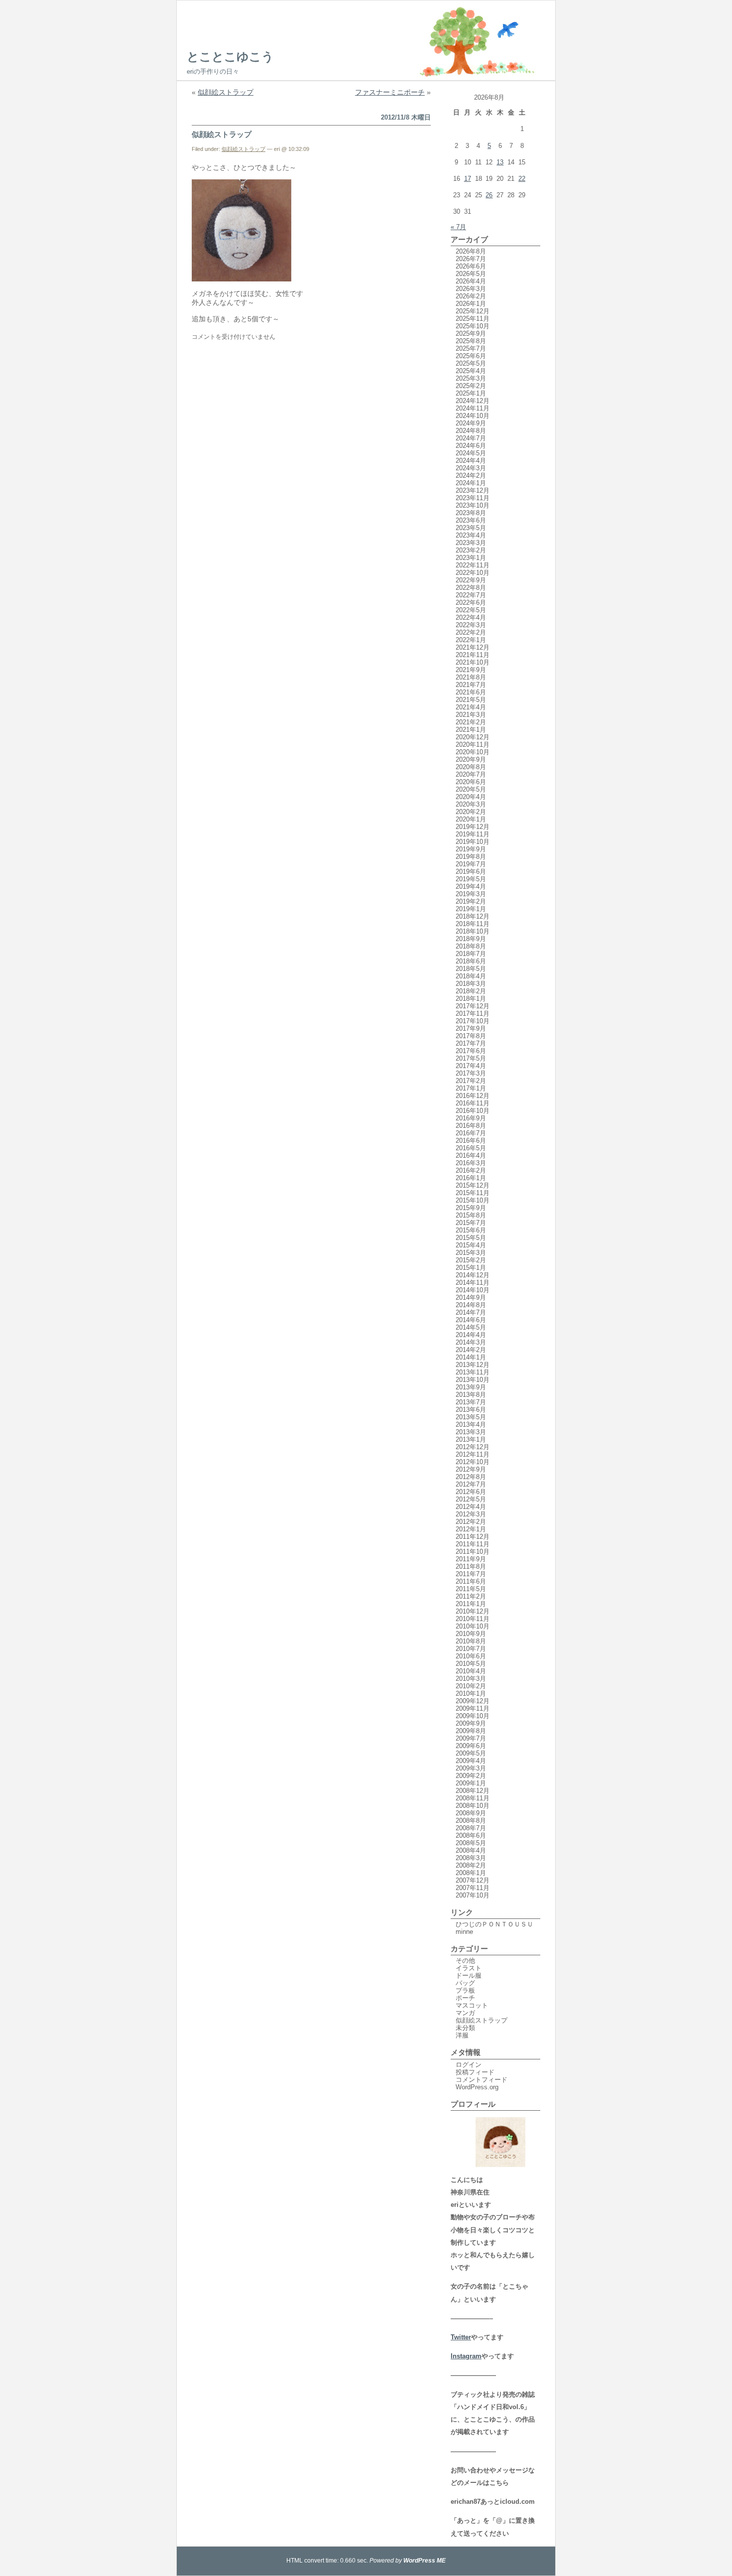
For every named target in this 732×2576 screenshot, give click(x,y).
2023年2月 (471, 550)
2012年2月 (471, 1522)
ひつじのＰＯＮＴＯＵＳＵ (494, 1924)
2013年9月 (471, 1387)
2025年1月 (471, 393)
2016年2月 (471, 1170)
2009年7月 (471, 1738)
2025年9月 (471, 334)
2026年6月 (471, 266)
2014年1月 (471, 1357)
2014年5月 (471, 1327)
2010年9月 (471, 1634)
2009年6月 (471, 1746)
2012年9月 (471, 1469)
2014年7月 (471, 1312)
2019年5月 (471, 879)
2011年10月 (473, 1552)
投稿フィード (475, 2072)
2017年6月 (471, 1051)
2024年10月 (473, 416)
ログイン (469, 2065)
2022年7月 (471, 595)
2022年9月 (471, 580)
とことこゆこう (230, 57)
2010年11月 (473, 1619)
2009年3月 (471, 1768)
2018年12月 (473, 916)
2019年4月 (471, 886)
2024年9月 (471, 423)
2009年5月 (471, 1753)
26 (489, 195)
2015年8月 (471, 1215)
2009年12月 (473, 1701)
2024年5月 (471, 453)
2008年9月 (471, 1813)
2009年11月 (473, 1708)
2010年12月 (473, 1611)
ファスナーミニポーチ (390, 92)
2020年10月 (473, 752)
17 (468, 179)
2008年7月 (471, 1828)
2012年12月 (473, 1447)
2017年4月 (471, 1066)
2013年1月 (471, 1439)
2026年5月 (471, 274)
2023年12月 (473, 490)
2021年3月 (471, 715)
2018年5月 (471, 969)
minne (464, 1932)
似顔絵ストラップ (226, 92)
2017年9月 (471, 1028)
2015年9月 (471, 1208)
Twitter (461, 2337)
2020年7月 (471, 774)
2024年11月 (473, 408)
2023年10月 (473, 505)
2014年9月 (471, 1297)
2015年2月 (471, 1260)
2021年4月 (471, 707)
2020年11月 (473, 745)
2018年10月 (473, 931)
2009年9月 (471, 1723)
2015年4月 (471, 1245)
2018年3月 (471, 984)
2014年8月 (471, 1305)
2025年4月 (471, 371)
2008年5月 (471, 1843)
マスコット (472, 2005)
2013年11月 (473, 1372)
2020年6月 (471, 782)
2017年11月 (473, 1014)
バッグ (465, 1983)
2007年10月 (473, 1895)
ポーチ (465, 1998)
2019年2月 (471, 901)
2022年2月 (471, 632)
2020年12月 (473, 737)
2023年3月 (471, 543)
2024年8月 (471, 431)
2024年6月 (471, 446)
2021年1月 (471, 730)
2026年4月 (471, 281)
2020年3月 (471, 804)
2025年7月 (471, 348)
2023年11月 (473, 498)
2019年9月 (471, 849)
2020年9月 (471, 759)
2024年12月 (473, 401)
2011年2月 (471, 1596)
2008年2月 (471, 1865)
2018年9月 (471, 939)
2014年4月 (471, 1335)
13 (500, 162)
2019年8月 (471, 857)
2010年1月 (471, 1694)
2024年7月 (471, 438)
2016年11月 (473, 1103)
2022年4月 (471, 617)
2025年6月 (471, 356)
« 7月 (458, 227)
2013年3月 (471, 1432)
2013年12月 (473, 1365)
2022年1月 (471, 640)
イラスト (469, 1968)
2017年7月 (471, 1043)
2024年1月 (471, 483)
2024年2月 (471, 475)
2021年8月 (471, 677)
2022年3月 (471, 625)
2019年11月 (473, 834)
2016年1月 (471, 1178)
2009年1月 (471, 1783)
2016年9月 (471, 1118)
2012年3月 (471, 1514)
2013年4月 (471, 1424)
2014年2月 (471, 1350)
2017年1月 (471, 1088)
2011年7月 (471, 1574)
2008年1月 (471, 1873)
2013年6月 (471, 1410)
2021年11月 (473, 655)
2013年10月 (473, 1380)
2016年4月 (471, 1155)
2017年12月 (473, 1006)
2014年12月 (473, 1275)
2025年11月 (473, 319)
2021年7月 (471, 685)
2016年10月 (473, 1111)
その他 (465, 1961)
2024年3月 (471, 468)
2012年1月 (471, 1529)
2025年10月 (473, 326)
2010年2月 (471, 1686)
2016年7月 (471, 1133)
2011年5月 (471, 1589)
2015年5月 (471, 1238)
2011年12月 (473, 1537)
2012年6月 (471, 1492)
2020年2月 (471, 812)
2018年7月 (471, 954)
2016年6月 (471, 1141)
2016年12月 (473, 1096)
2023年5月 (471, 528)
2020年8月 (471, 767)
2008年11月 (473, 1798)
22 (522, 179)
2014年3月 (471, 1342)
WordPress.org (477, 2087)
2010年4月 (471, 1671)
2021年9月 (471, 670)
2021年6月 (471, 692)
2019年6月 (471, 872)
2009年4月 (471, 1761)
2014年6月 (471, 1320)
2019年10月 (473, 842)
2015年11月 (473, 1193)
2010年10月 (473, 1626)
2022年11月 (473, 565)
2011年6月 (471, 1581)
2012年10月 (473, 1462)
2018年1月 (471, 999)
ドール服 (469, 1975)
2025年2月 (471, 386)
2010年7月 (471, 1649)
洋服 (462, 2035)
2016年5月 (471, 1148)
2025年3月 (471, 378)
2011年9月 (471, 1559)
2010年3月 (471, 1679)
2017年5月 (471, 1058)
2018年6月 (471, 961)
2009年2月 (471, 1776)
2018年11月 (473, 924)
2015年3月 (471, 1253)
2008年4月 (471, 1850)
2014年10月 (473, 1290)
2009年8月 (471, 1731)
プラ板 (465, 1990)
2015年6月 (471, 1230)
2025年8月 (471, 341)
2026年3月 (471, 289)
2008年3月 (471, 1858)
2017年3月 (471, 1073)
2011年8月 (471, 1566)
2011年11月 (473, 1544)
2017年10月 (473, 1021)
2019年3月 (471, 894)
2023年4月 (471, 535)
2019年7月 (471, 864)
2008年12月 (473, 1791)
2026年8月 (471, 251)
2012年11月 (473, 1454)
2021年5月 (471, 700)
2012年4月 (471, 1507)
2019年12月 (473, 827)
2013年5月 (471, 1417)
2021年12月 (473, 647)
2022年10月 (473, 573)
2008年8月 (471, 1821)
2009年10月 (473, 1716)
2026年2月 (471, 296)
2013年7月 (471, 1402)
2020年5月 (471, 789)
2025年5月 (471, 363)
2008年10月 (473, 1806)
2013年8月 (471, 1395)
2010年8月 (471, 1641)
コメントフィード (482, 2080)
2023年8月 (471, 513)
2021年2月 (471, 722)
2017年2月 (471, 1081)
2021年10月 (473, 662)
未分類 (465, 2028)
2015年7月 (471, 1223)
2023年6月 (471, 520)
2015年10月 (473, 1200)
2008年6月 (471, 1835)
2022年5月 (471, 610)
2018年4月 (471, 976)
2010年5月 (471, 1664)
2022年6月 (471, 603)
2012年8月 (471, 1477)
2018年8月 (471, 946)
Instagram (466, 2356)
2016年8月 (471, 1126)
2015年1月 (471, 1268)
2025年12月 (473, 311)
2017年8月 (471, 1036)
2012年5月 (471, 1499)
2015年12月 (473, 1185)
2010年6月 (471, 1656)
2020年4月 (471, 797)
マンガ (465, 2013)
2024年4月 (471, 461)
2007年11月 (473, 1888)
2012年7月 (471, 1484)
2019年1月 (471, 909)
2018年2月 (471, 991)
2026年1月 (471, 304)
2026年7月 (471, 259)
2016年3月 (471, 1163)
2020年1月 (471, 819)
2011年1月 (471, 1604)
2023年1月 (471, 558)
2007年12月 (473, 1880)
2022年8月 (471, 588)
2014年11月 (473, 1283)
